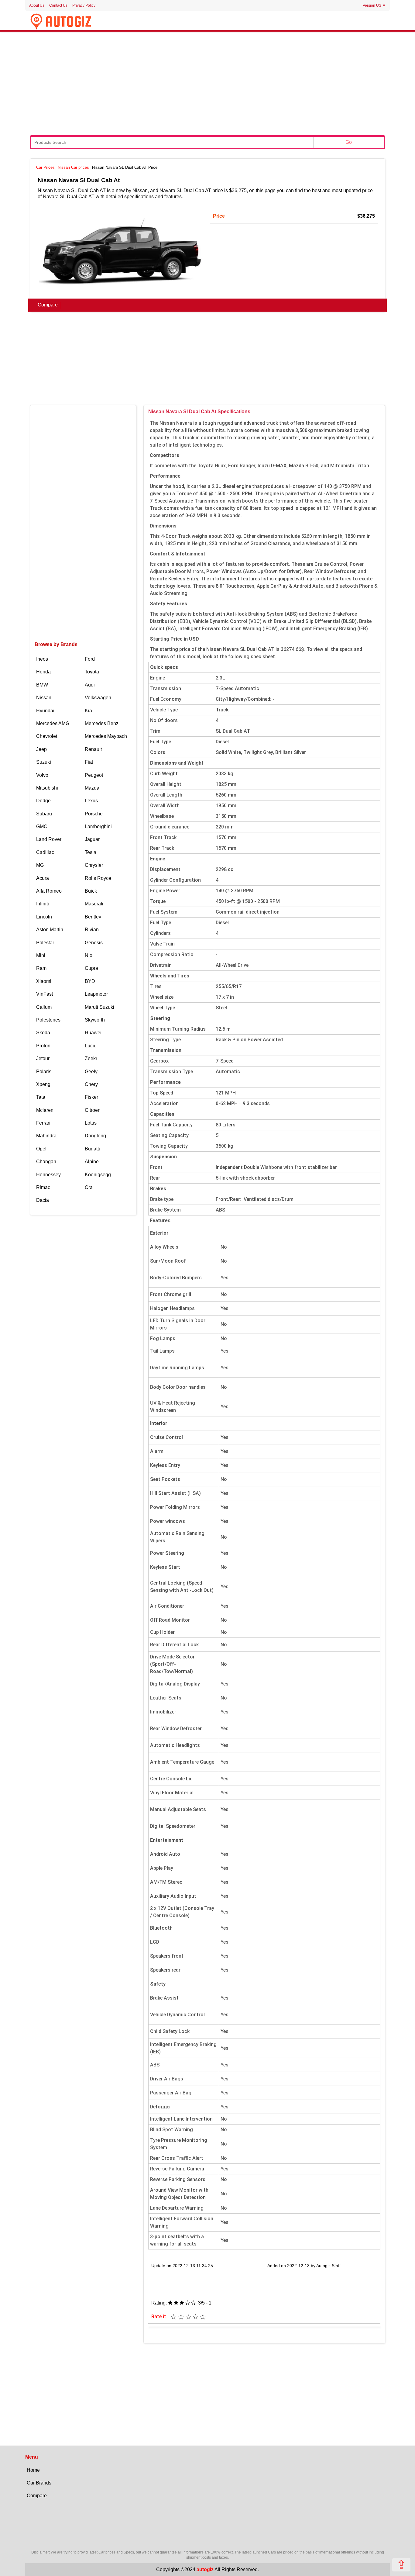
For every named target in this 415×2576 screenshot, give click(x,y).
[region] (207, 83)
